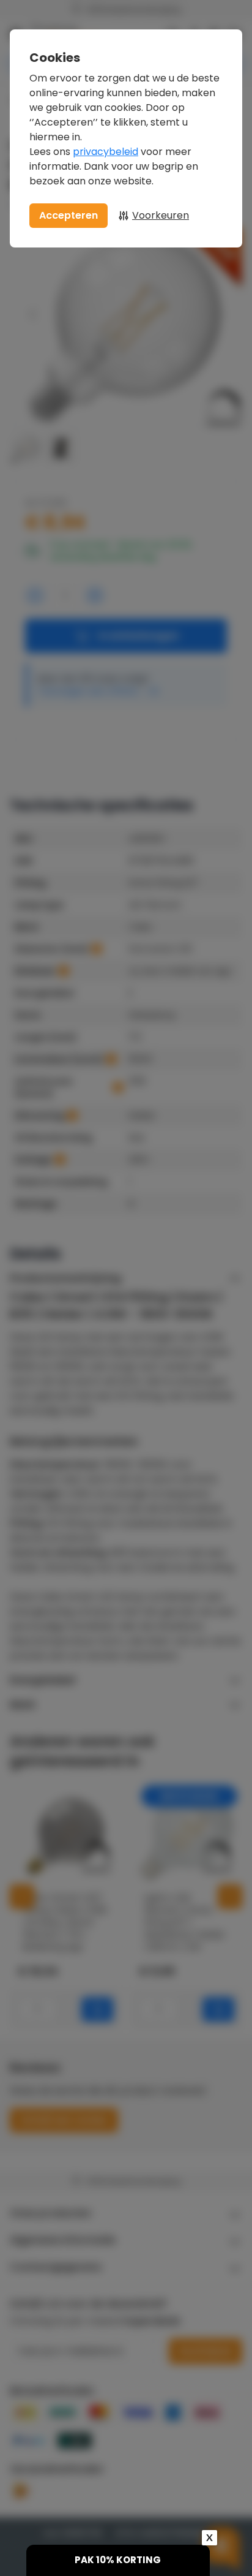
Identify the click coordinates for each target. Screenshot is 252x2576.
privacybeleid (106, 152)
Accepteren (69, 215)
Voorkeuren (161, 215)
